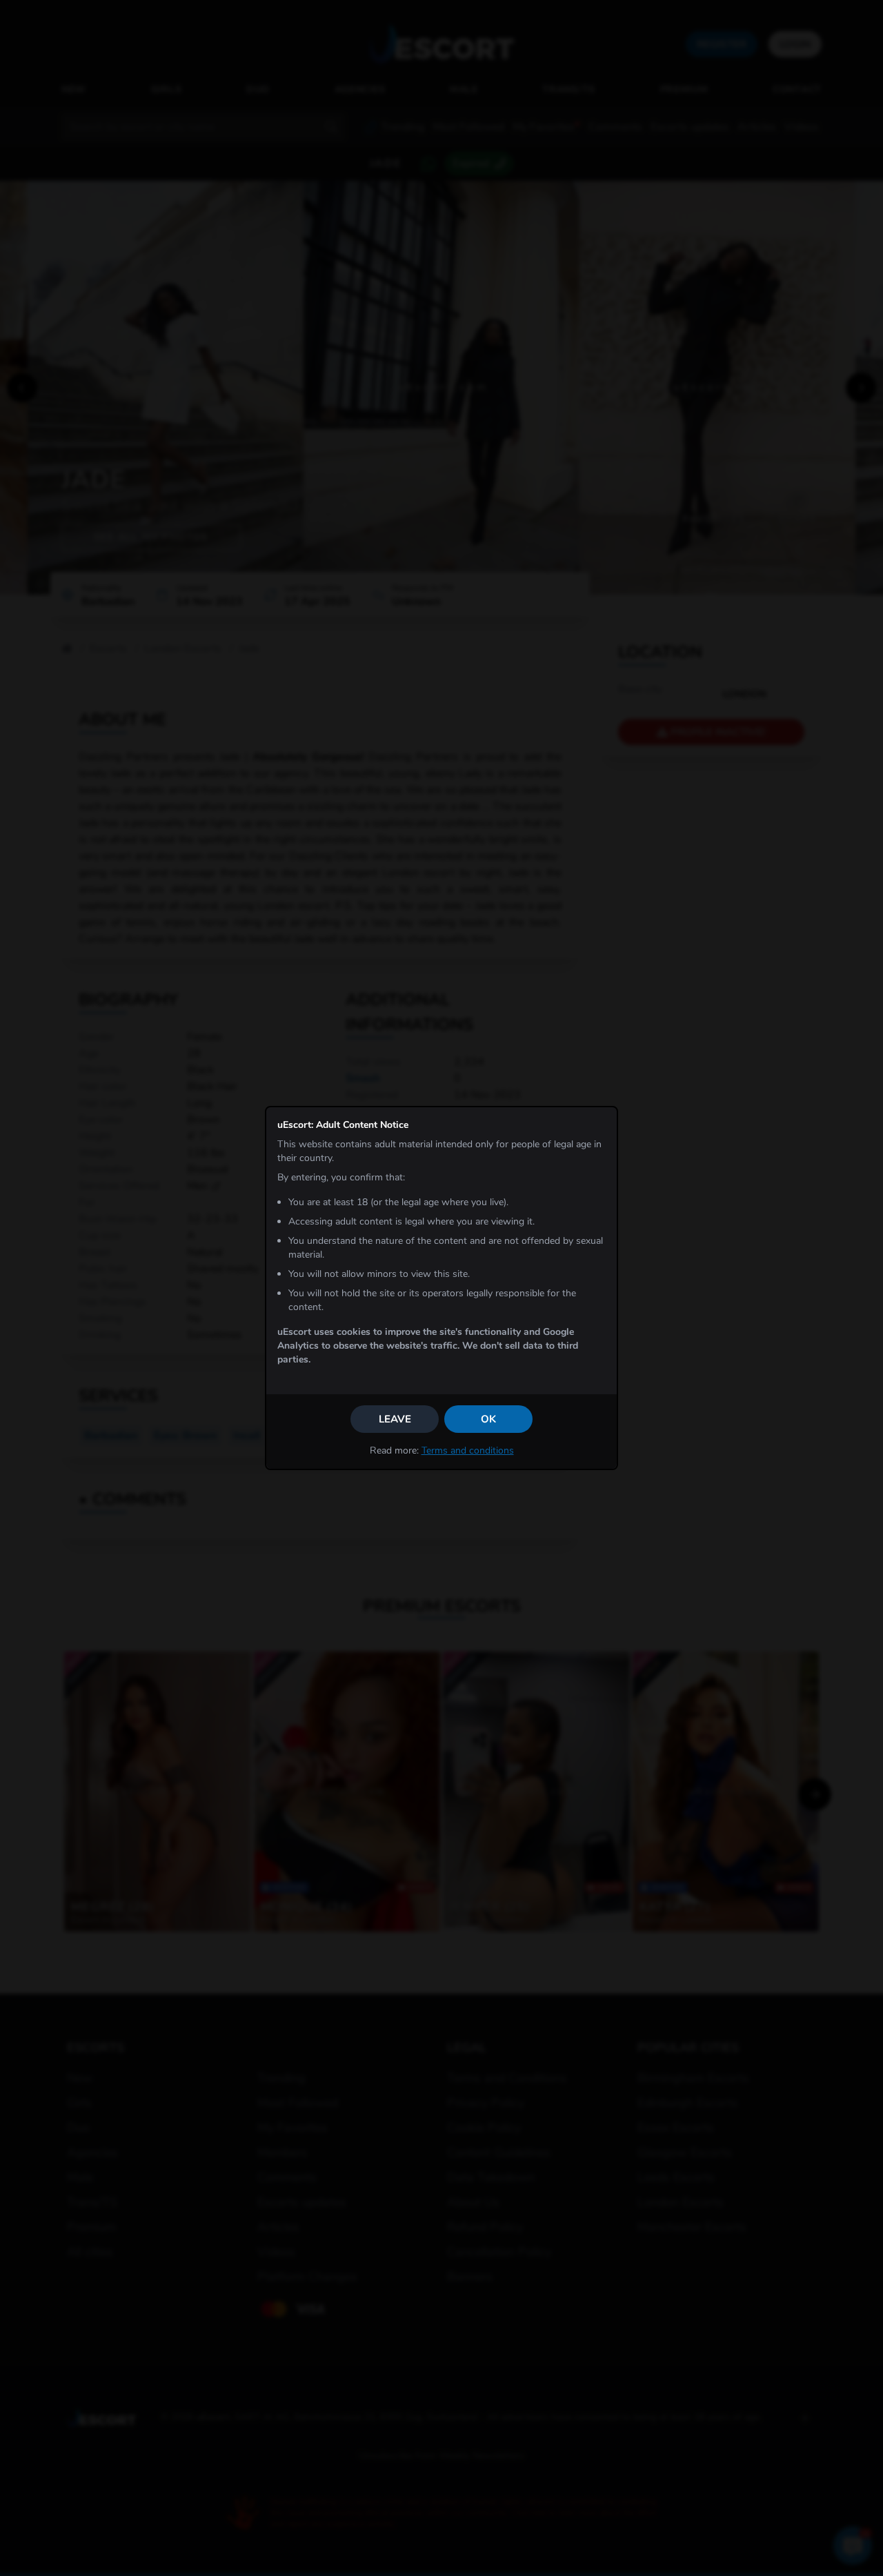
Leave (395, 1419)
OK (488, 1419)
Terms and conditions (468, 1450)
